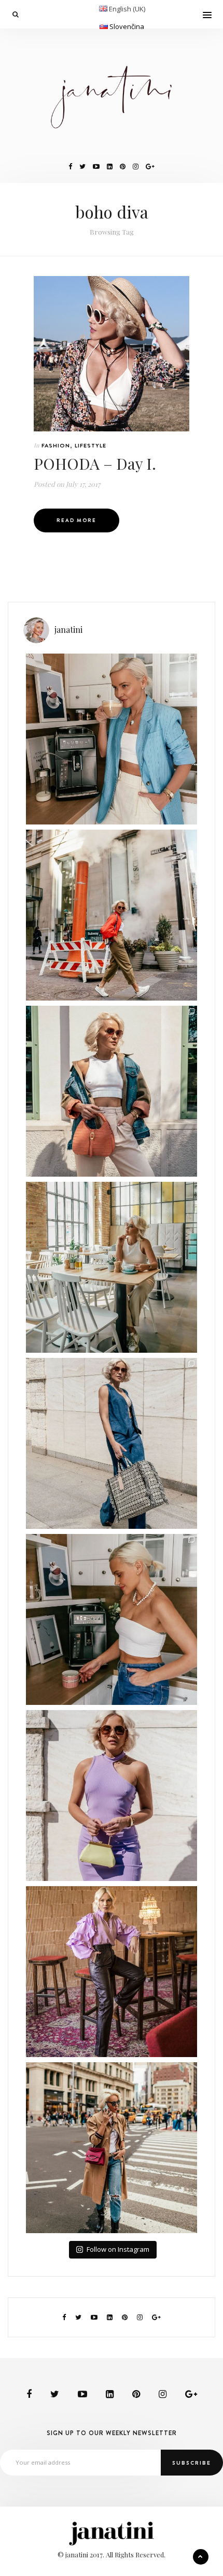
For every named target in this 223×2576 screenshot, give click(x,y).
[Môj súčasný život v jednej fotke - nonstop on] (112, 2148)
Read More (76, 520)
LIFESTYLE (90, 445)
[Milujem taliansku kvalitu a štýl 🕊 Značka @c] (112, 1443)
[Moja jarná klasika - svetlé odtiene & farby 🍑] (112, 1091)
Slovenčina (127, 26)
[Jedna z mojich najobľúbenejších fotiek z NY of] (112, 915)
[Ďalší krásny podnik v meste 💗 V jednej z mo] (112, 1267)
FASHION (56, 445)
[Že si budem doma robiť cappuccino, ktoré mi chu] (112, 739)
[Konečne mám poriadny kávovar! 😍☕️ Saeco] (112, 1619)
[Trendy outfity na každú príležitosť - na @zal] (112, 1972)
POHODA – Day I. (95, 464)
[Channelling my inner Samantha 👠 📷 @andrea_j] (112, 1796)
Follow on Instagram (118, 2249)
